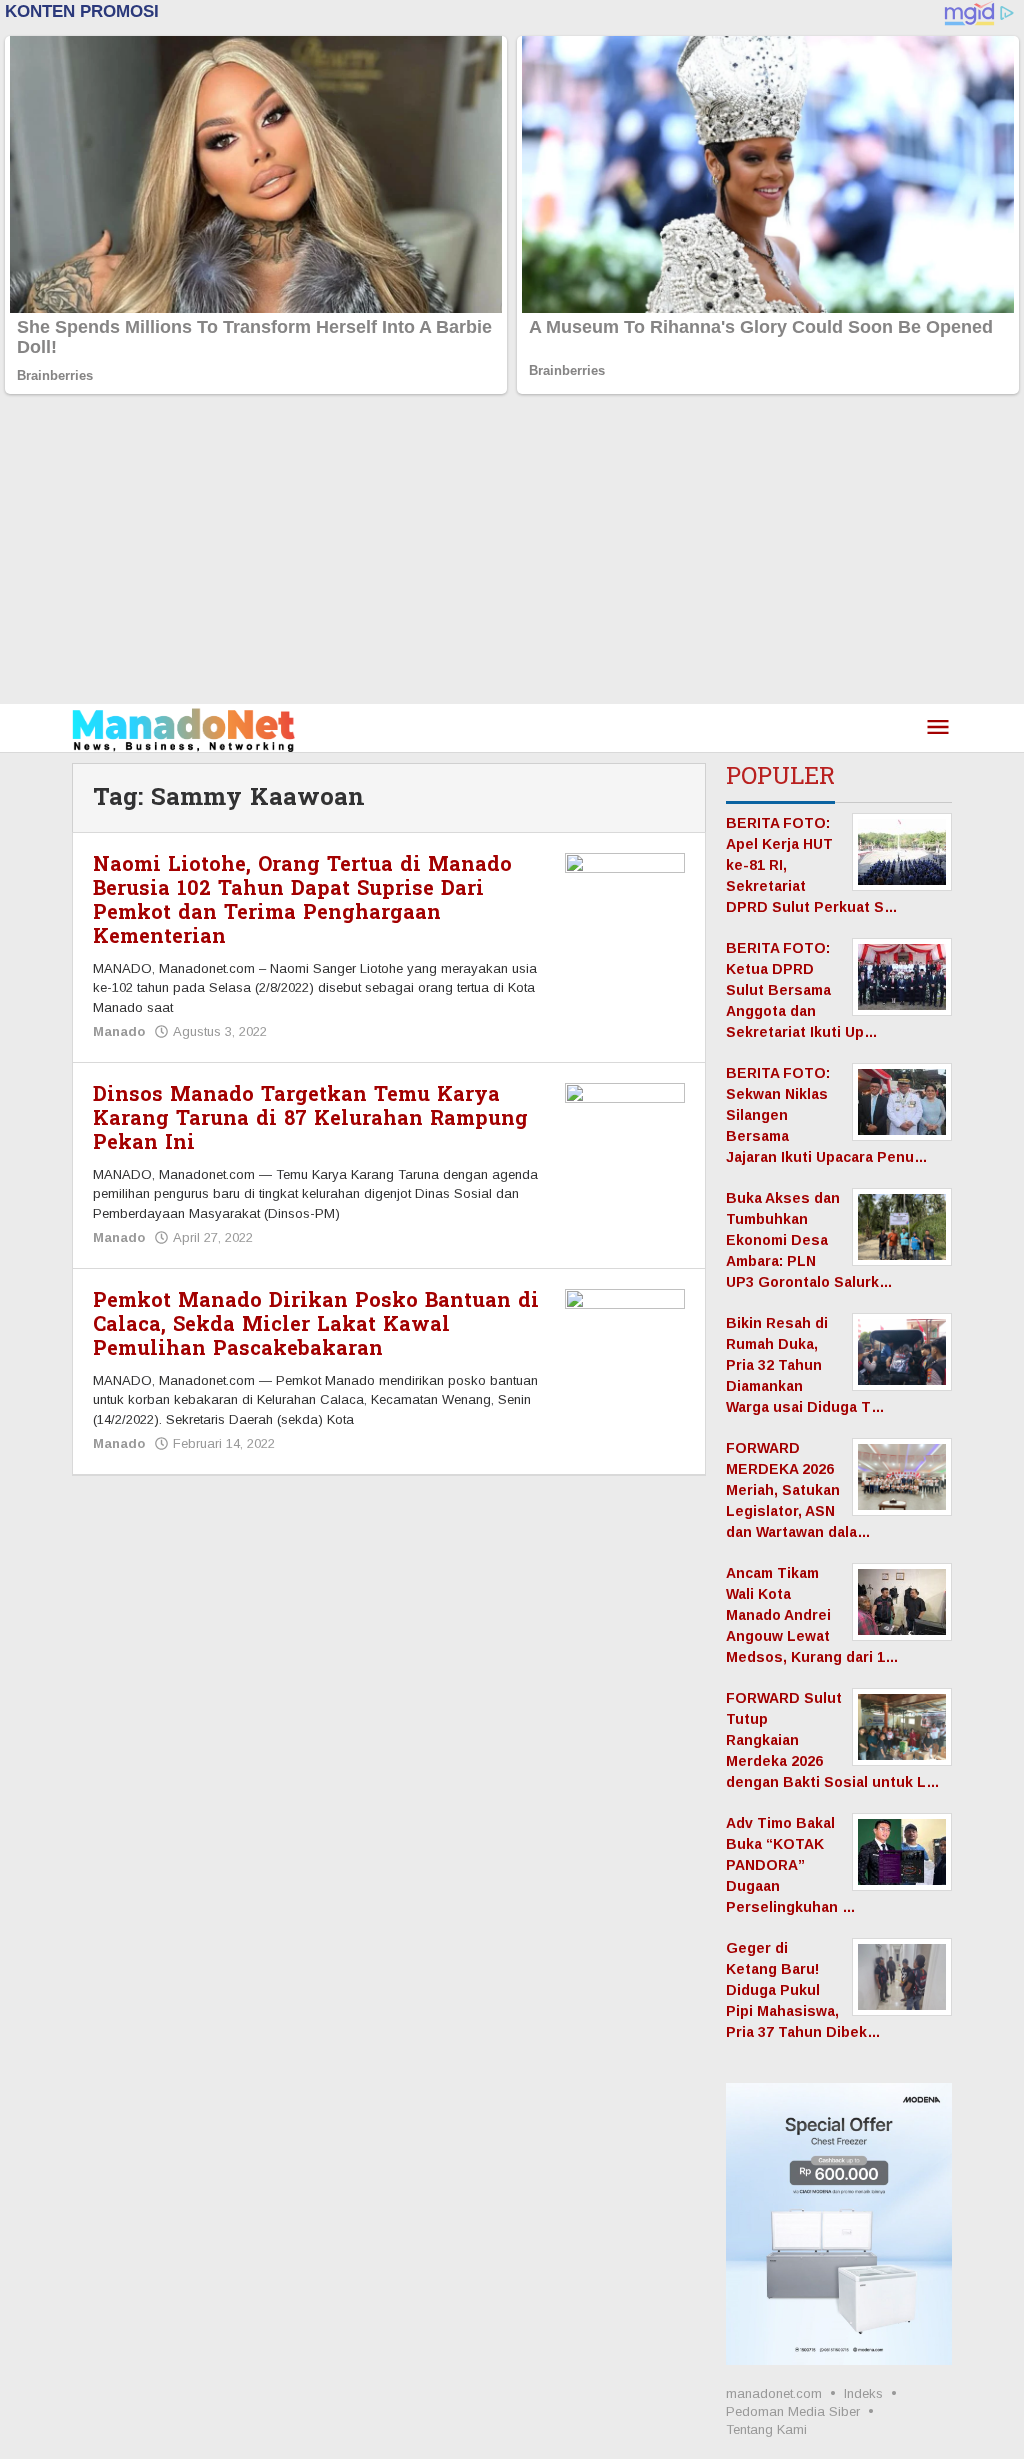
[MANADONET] (183, 728)
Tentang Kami (766, 2429)
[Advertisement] (512, 554)
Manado (119, 1031)
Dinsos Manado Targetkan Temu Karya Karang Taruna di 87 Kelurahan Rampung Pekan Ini (310, 1119)
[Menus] (938, 728)
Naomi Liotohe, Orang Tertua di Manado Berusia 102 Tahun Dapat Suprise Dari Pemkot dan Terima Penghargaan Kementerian (302, 901)
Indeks (863, 2393)
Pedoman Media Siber (793, 2411)
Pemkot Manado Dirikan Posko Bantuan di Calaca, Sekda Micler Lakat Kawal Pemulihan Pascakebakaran (316, 1325)
